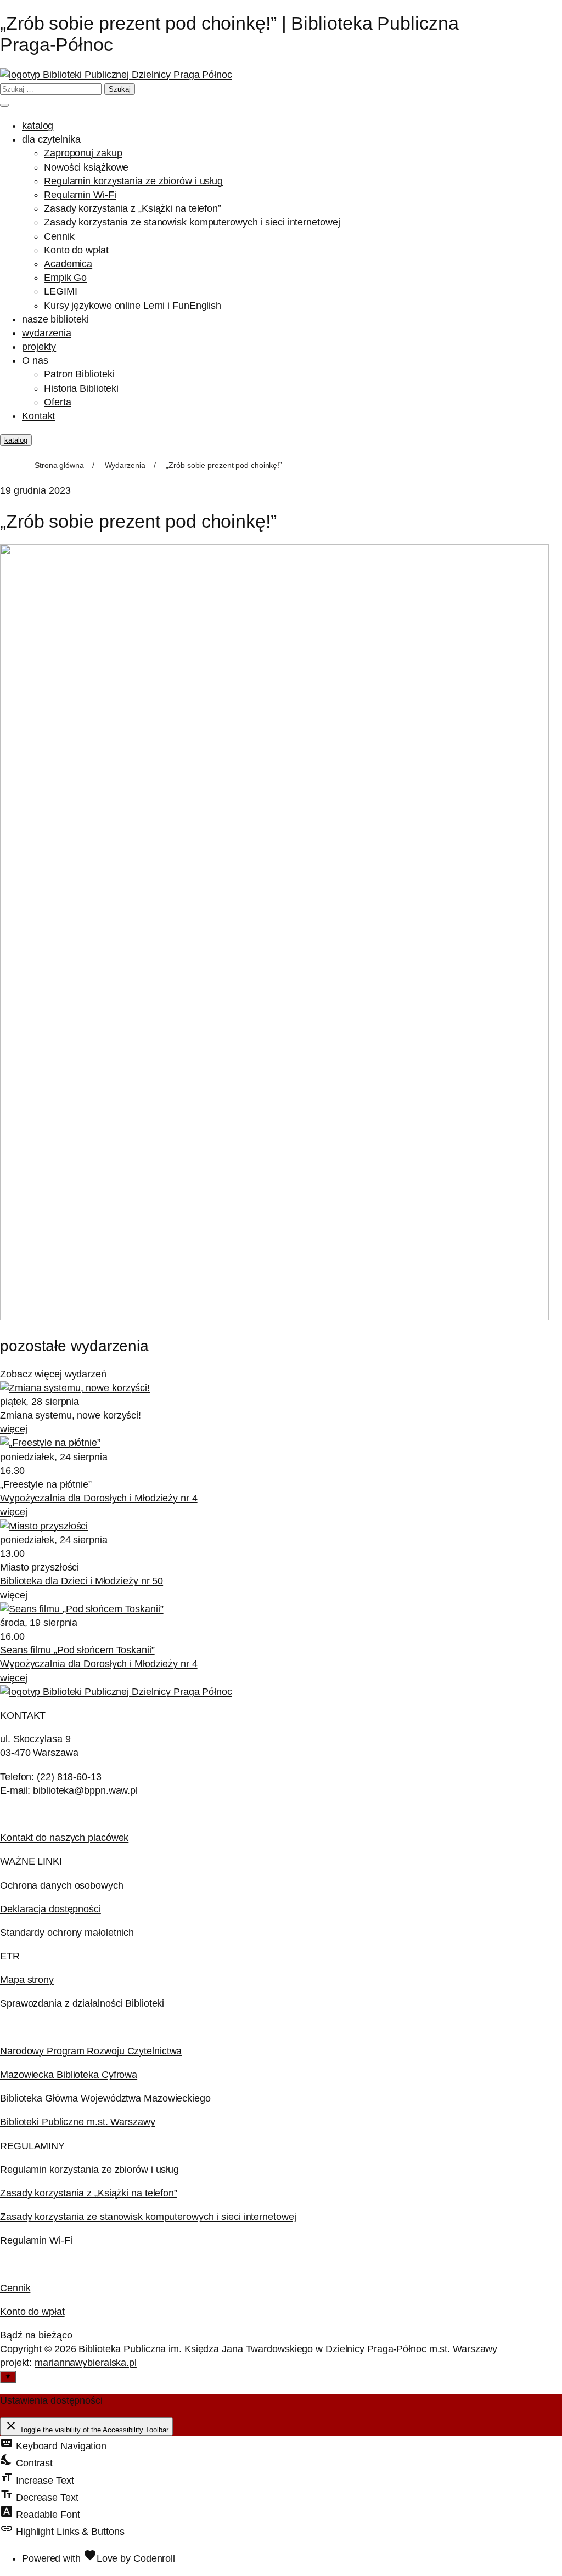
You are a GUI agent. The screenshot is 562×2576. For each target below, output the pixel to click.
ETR (10, 1956)
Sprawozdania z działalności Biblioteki (82, 2003)
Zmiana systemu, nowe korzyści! (71, 1415)
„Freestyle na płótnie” (46, 1484)
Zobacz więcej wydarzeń (53, 1374)
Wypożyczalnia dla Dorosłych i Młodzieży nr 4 (99, 1498)
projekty (39, 347)
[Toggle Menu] (4, 105)
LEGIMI (60, 291)
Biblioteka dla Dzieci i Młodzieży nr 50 (82, 1581)
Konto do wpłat (76, 250)
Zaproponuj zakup (83, 153)
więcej (13, 1429)
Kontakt (38, 416)
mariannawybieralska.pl (86, 2363)
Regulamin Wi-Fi (80, 195)
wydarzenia (47, 333)
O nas (35, 360)
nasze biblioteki (55, 319)
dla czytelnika (51, 139)
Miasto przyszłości (40, 1567)
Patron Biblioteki (79, 374)
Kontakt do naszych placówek (64, 1838)
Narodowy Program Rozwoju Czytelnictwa (91, 2051)
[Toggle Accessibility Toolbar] (8, 2377)
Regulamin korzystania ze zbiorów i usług (133, 181)
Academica (68, 264)
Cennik (59, 236)
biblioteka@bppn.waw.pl (85, 1790)
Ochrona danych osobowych (62, 1885)
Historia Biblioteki (81, 388)
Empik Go (65, 278)
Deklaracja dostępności (50, 1909)
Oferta (57, 402)
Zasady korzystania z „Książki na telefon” (133, 208)
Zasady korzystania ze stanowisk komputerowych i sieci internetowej (192, 222)
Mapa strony (27, 1980)
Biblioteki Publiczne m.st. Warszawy (78, 2122)
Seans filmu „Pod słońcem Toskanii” (77, 1650)
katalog (38, 126)
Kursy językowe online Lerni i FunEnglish (133, 306)
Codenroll (154, 2558)
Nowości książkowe (86, 167)
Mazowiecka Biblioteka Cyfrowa (69, 2075)
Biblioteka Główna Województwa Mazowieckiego (105, 2098)
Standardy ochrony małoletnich (67, 1933)
